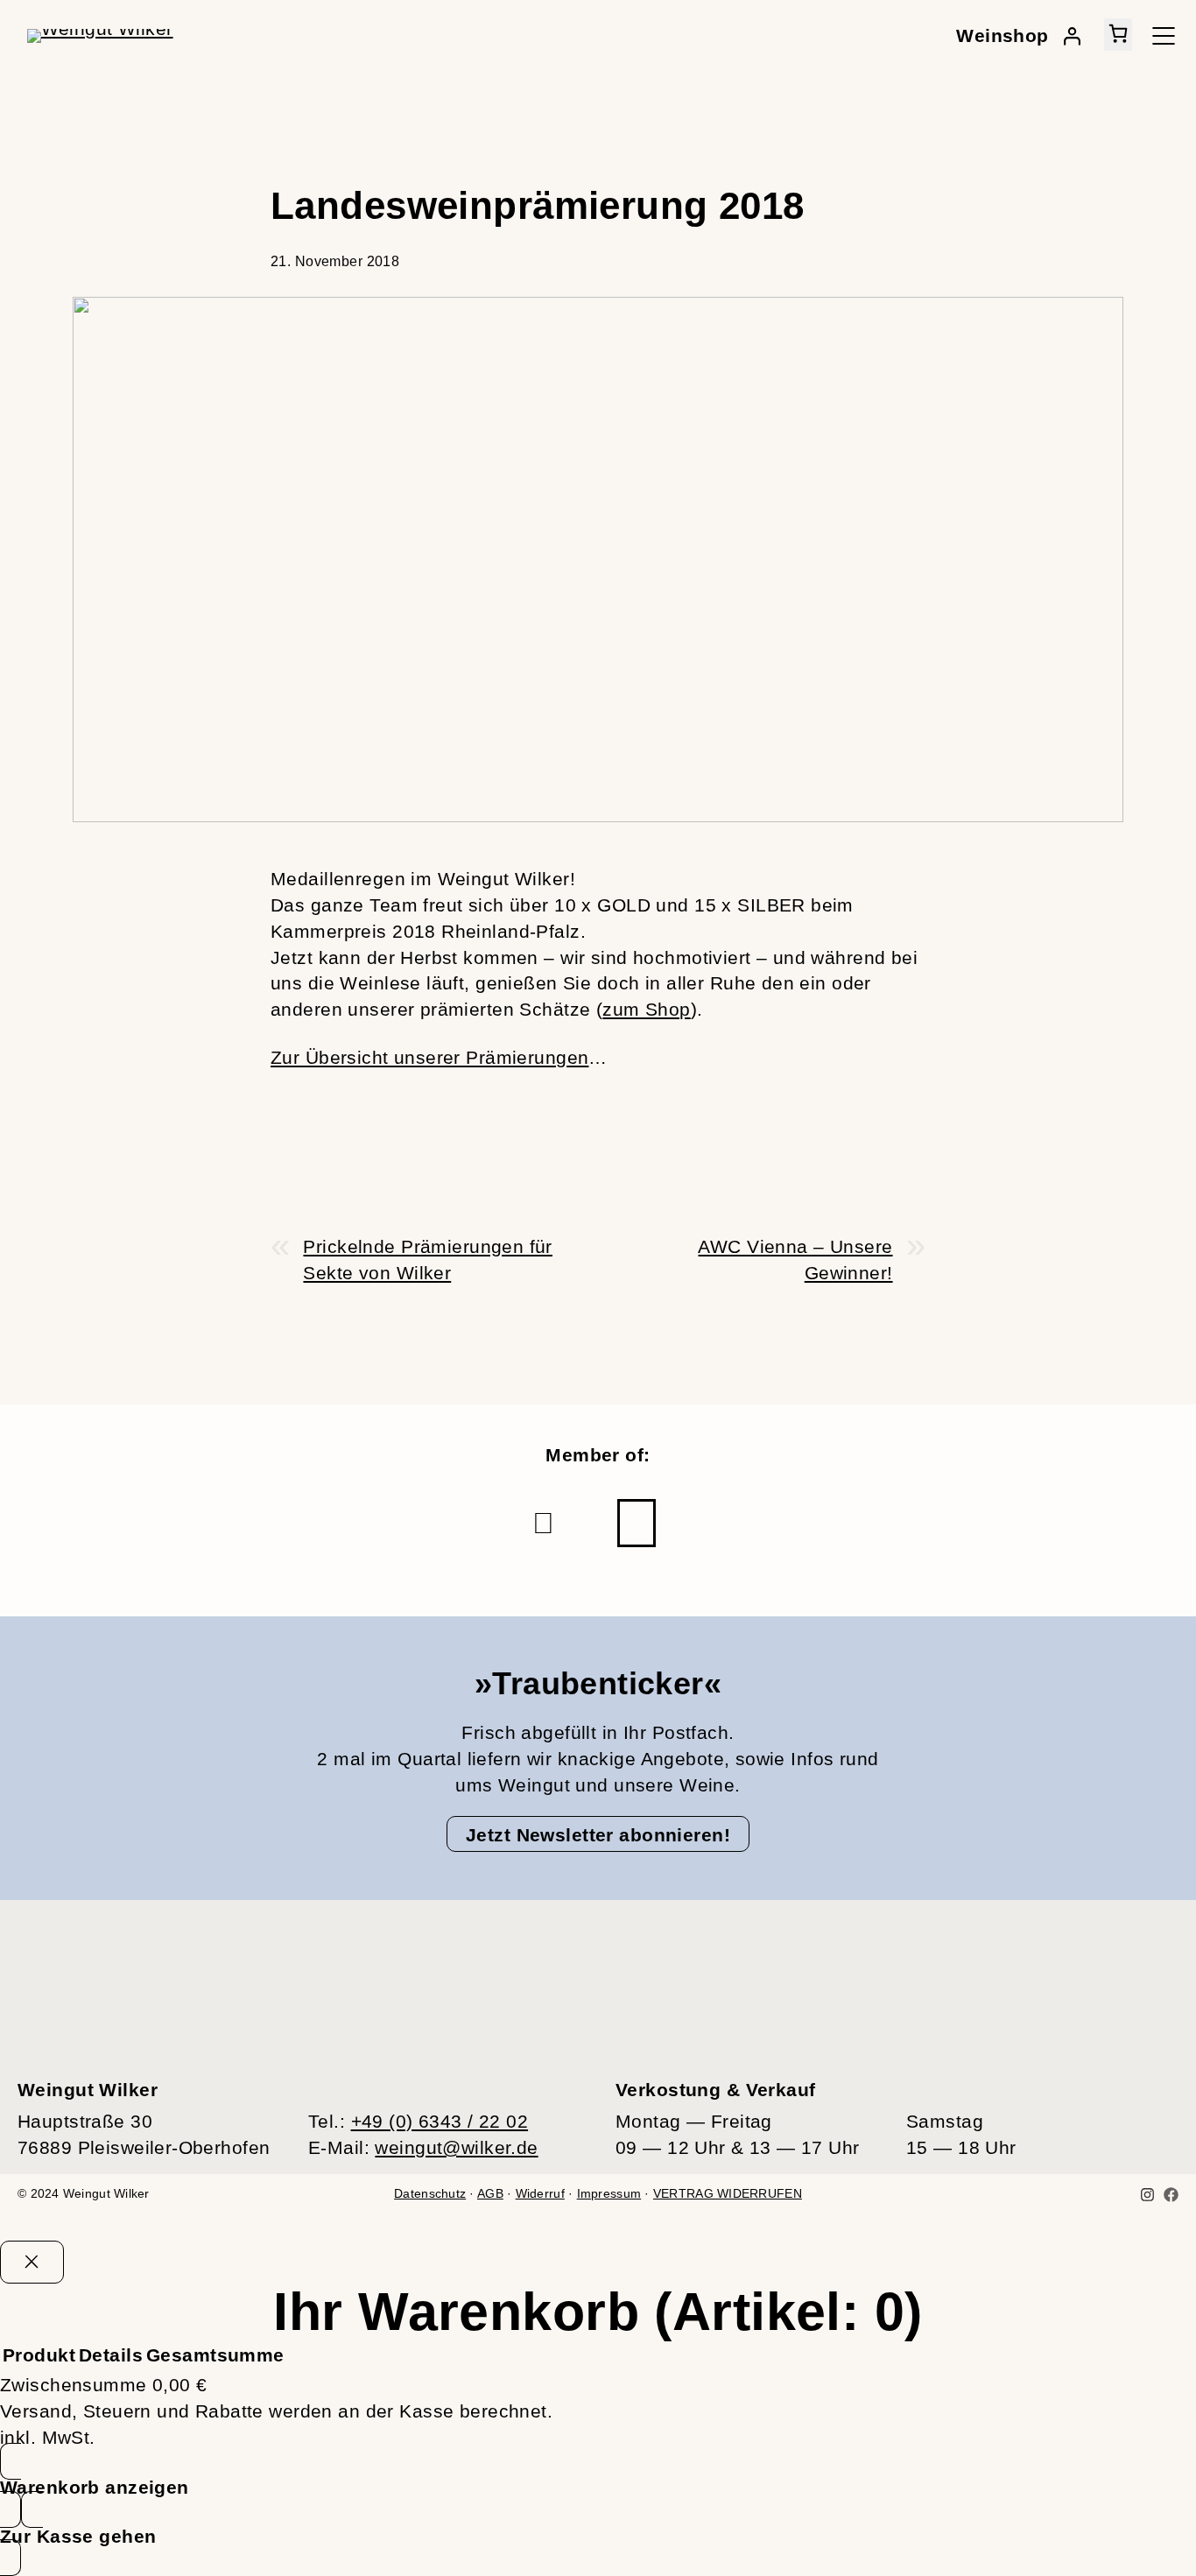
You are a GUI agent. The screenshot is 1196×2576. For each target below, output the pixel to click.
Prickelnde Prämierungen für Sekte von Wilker (427, 1260)
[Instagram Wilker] (1147, 2195)
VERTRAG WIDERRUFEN (728, 2194)
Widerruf (540, 2194)
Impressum (609, 2194)
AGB (490, 2194)
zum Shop (646, 1009)
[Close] (32, 2262)
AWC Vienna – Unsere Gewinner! (795, 1260)
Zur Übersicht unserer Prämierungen (429, 1057)
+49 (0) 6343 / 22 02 (440, 2121)
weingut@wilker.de (456, 2147)
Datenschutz (430, 2194)
